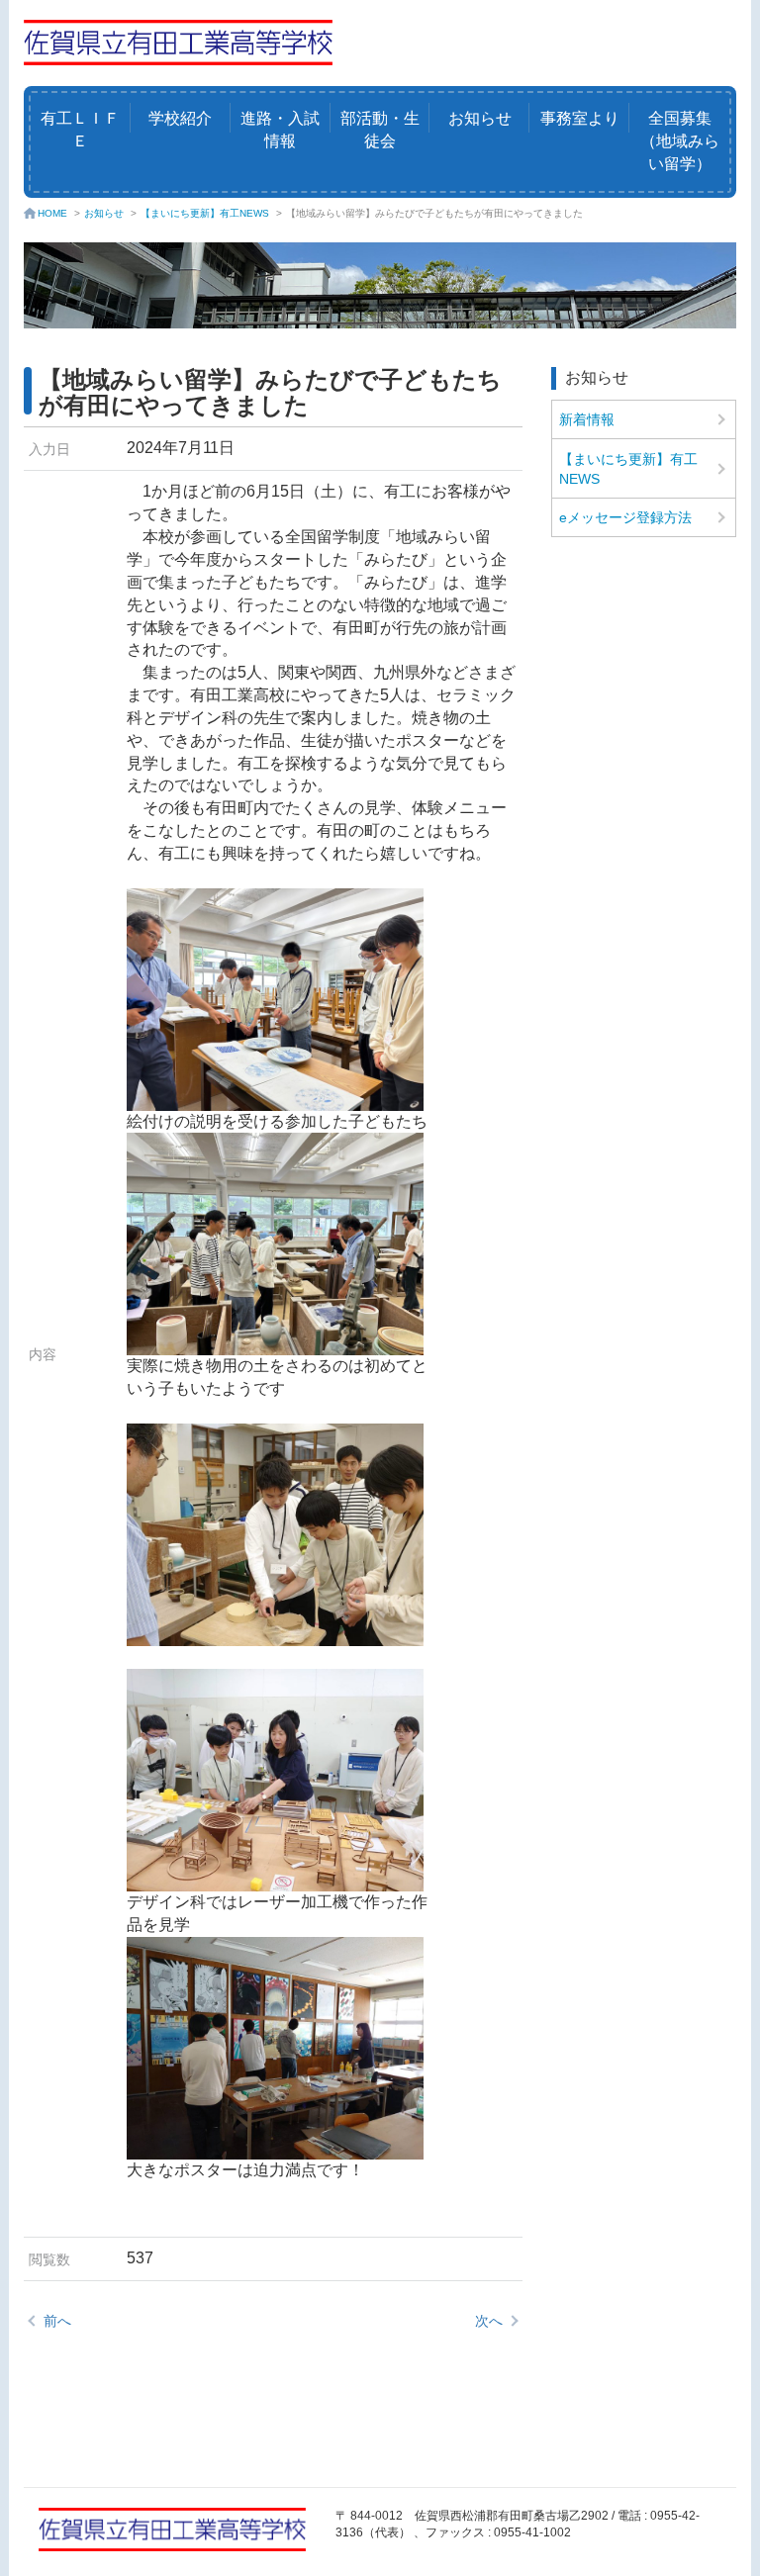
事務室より (580, 118)
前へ (57, 2321)
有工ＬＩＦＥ (80, 130)
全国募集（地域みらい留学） (680, 141)
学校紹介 (180, 118)
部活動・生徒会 (380, 130)
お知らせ (480, 118)
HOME (52, 213)
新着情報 (587, 419)
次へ (489, 2321)
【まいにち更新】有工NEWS (205, 213)
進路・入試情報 (280, 130)
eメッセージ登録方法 (625, 517)
